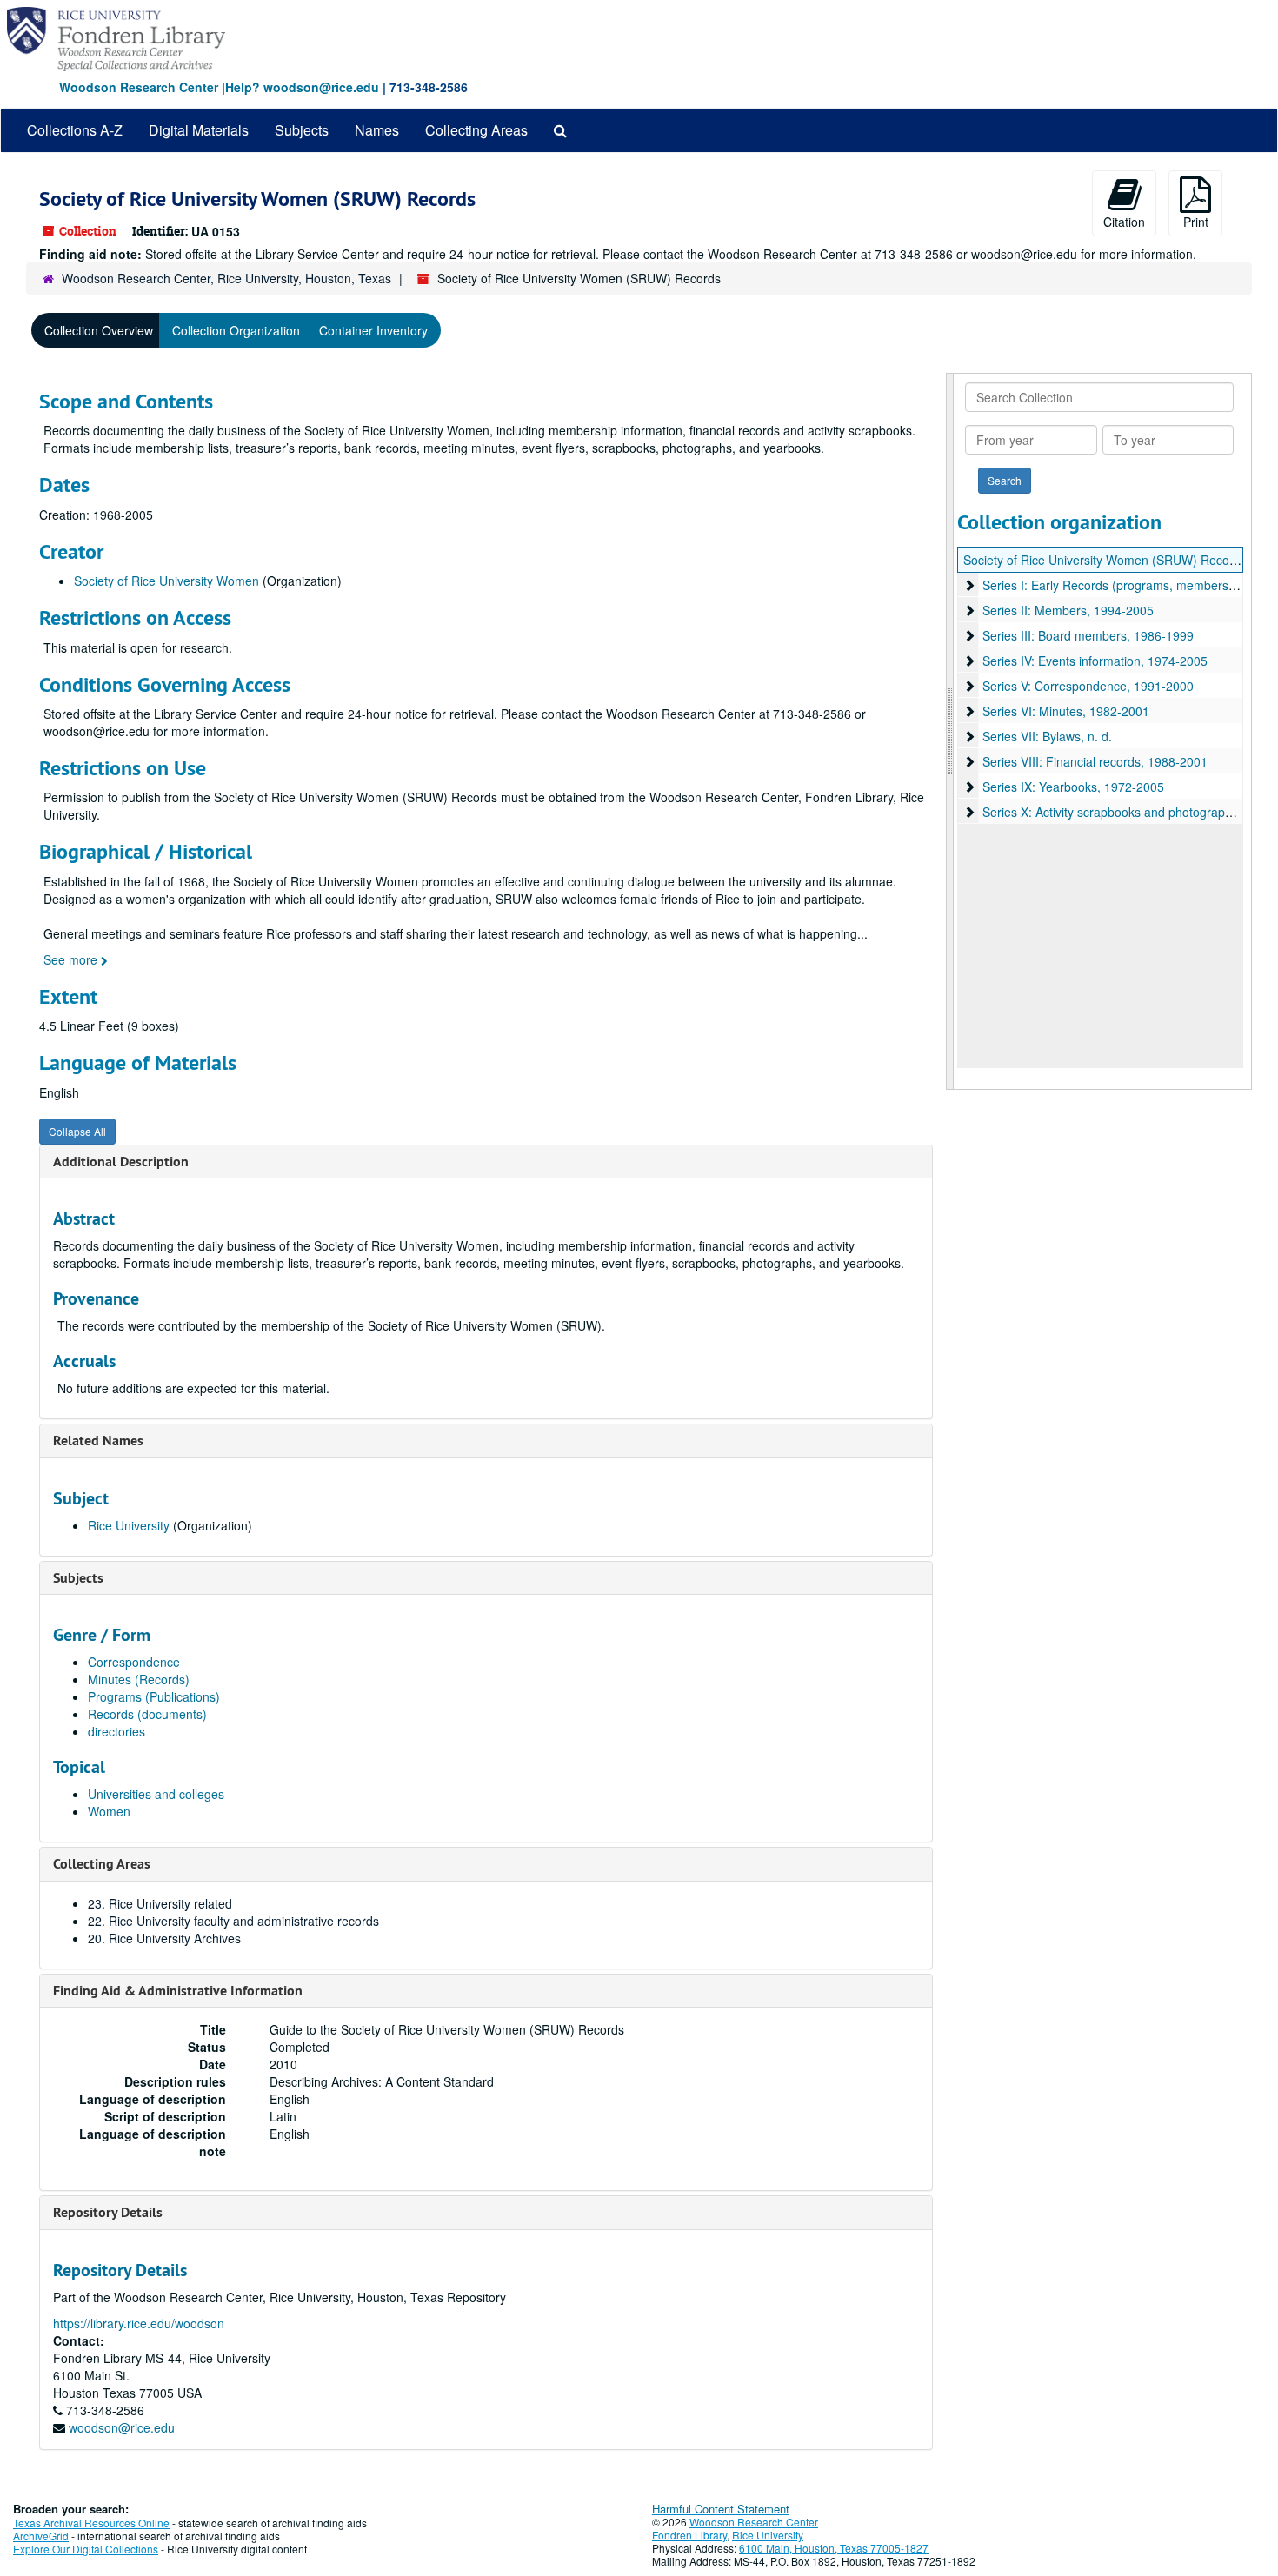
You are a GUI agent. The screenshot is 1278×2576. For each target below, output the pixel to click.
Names (377, 130)
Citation (1124, 222)
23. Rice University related (160, 1903)
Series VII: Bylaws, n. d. (1047, 736)
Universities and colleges (156, 1794)
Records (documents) (147, 1714)
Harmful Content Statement (721, 2509)
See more (72, 959)
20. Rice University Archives (164, 1938)
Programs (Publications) (154, 1696)
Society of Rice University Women (166, 581)
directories (116, 1731)
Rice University (129, 1525)
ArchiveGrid (41, 2536)
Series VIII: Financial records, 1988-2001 (1095, 761)
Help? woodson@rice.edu (302, 87)
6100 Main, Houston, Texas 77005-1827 (834, 2548)
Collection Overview (99, 330)
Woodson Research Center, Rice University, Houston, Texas (226, 278)
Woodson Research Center (139, 87)
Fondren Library (689, 2535)
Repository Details (108, 2212)
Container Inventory (373, 330)
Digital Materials (199, 130)
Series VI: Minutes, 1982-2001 (1066, 711)
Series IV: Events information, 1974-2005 (1095, 661)
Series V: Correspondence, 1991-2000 (1088, 686)
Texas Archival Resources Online (91, 2523)
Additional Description (121, 1162)
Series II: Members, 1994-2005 (1068, 610)
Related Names (98, 1441)
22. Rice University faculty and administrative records (233, 1921)
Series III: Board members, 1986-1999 (1088, 635)
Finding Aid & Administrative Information (178, 1991)
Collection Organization (236, 330)
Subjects (302, 130)
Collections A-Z (75, 130)
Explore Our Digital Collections (86, 2549)
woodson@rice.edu (122, 2427)
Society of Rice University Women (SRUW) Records (1105, 560)
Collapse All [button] (77, 1131)
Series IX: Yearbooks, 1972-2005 (1073, 787)
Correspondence (134, 1662)
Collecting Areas (476, 130)
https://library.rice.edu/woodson (139, 2323)
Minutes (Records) (139, 1679)
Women (109, 1811)
